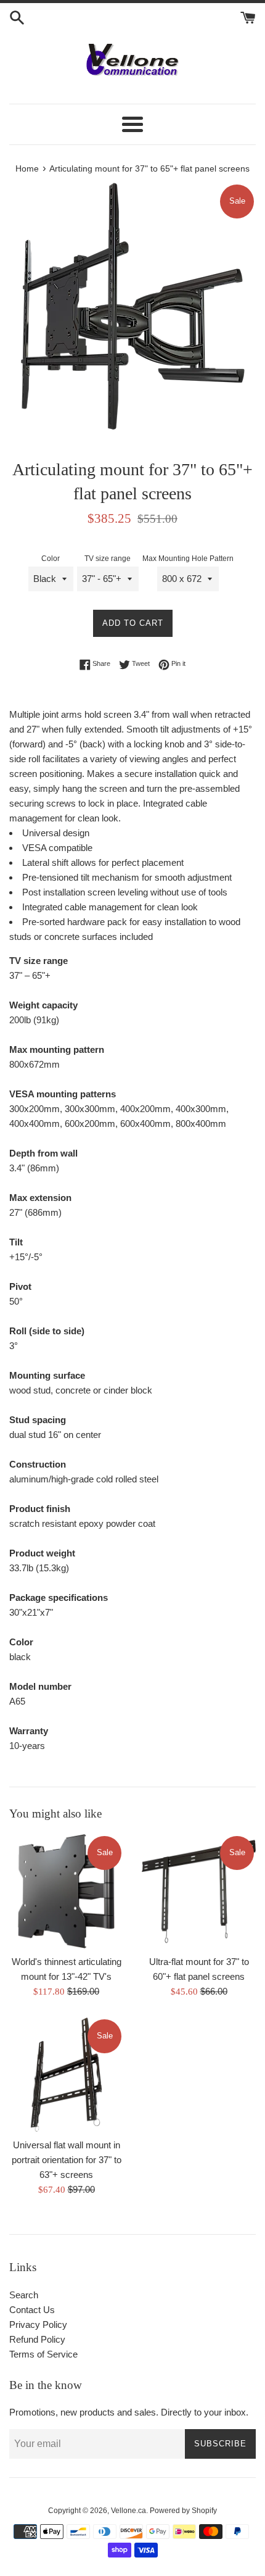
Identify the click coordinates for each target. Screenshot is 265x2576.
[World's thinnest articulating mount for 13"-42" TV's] (66, 1891)
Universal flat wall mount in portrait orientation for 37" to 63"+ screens (67, 2160)
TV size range (108, 559)
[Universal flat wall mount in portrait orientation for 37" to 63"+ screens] (66, 2075)
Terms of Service (43, 2354)
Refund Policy (37, 2339)
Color (51, 559)
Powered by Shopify (183, 2511)
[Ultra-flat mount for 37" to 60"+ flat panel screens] (199, 1891)
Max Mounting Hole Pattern (188, 559)
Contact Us (32, 2310)
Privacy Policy (38, 2325)
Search (24, 2295)
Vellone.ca (128, 2511)
